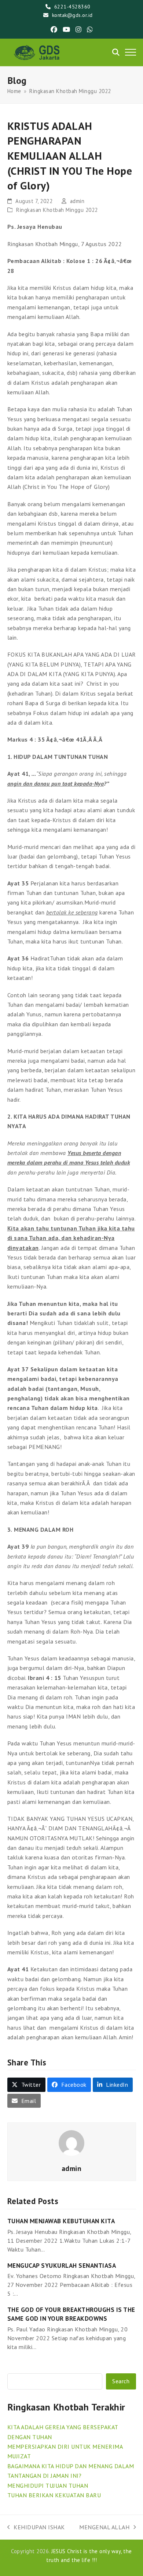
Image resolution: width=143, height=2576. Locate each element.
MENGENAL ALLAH (104, 2528)
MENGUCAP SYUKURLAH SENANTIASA (62, 2265)
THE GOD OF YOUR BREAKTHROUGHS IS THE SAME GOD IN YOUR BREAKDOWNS (71, 2314)
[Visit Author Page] (71, 2142)
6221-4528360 (72, 7)
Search (121, 2381)
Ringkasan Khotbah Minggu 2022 (57, 210)
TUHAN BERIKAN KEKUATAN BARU (54, 2495)
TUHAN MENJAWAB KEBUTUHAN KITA (61, 2221)
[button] (26, 2085)
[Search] (116, 52)
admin (77, 201)
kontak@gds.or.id (72, 15)
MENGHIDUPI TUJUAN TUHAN (48, 2486)
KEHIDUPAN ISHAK (36, 2528)
